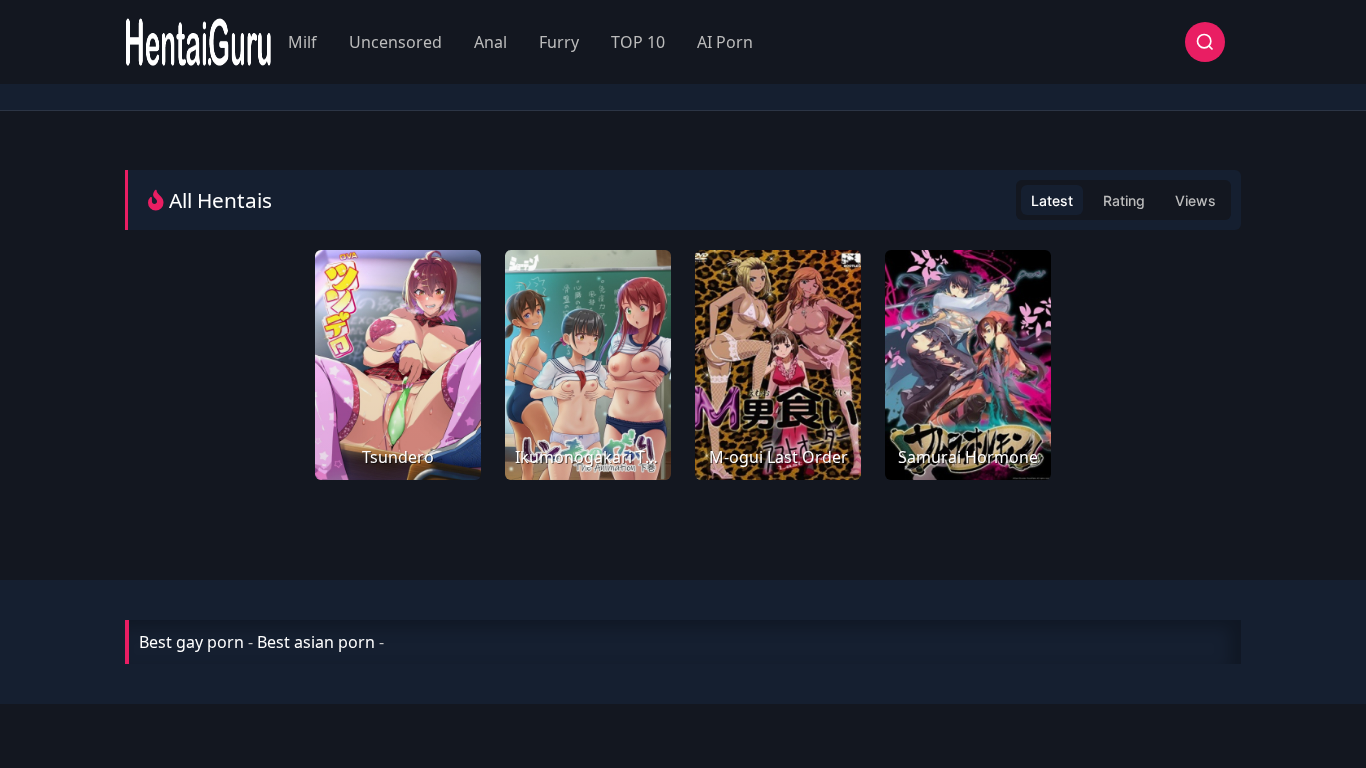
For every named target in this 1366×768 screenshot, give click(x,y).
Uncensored (395, 42)
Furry (559, 42)
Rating (1124, 200)
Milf (302, 42)
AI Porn (725, 42)
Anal (490, 42)
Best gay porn (191, 642)
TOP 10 (638, 42)
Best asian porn (316, 642)
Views (1195, 200)
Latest (1052, 200)
